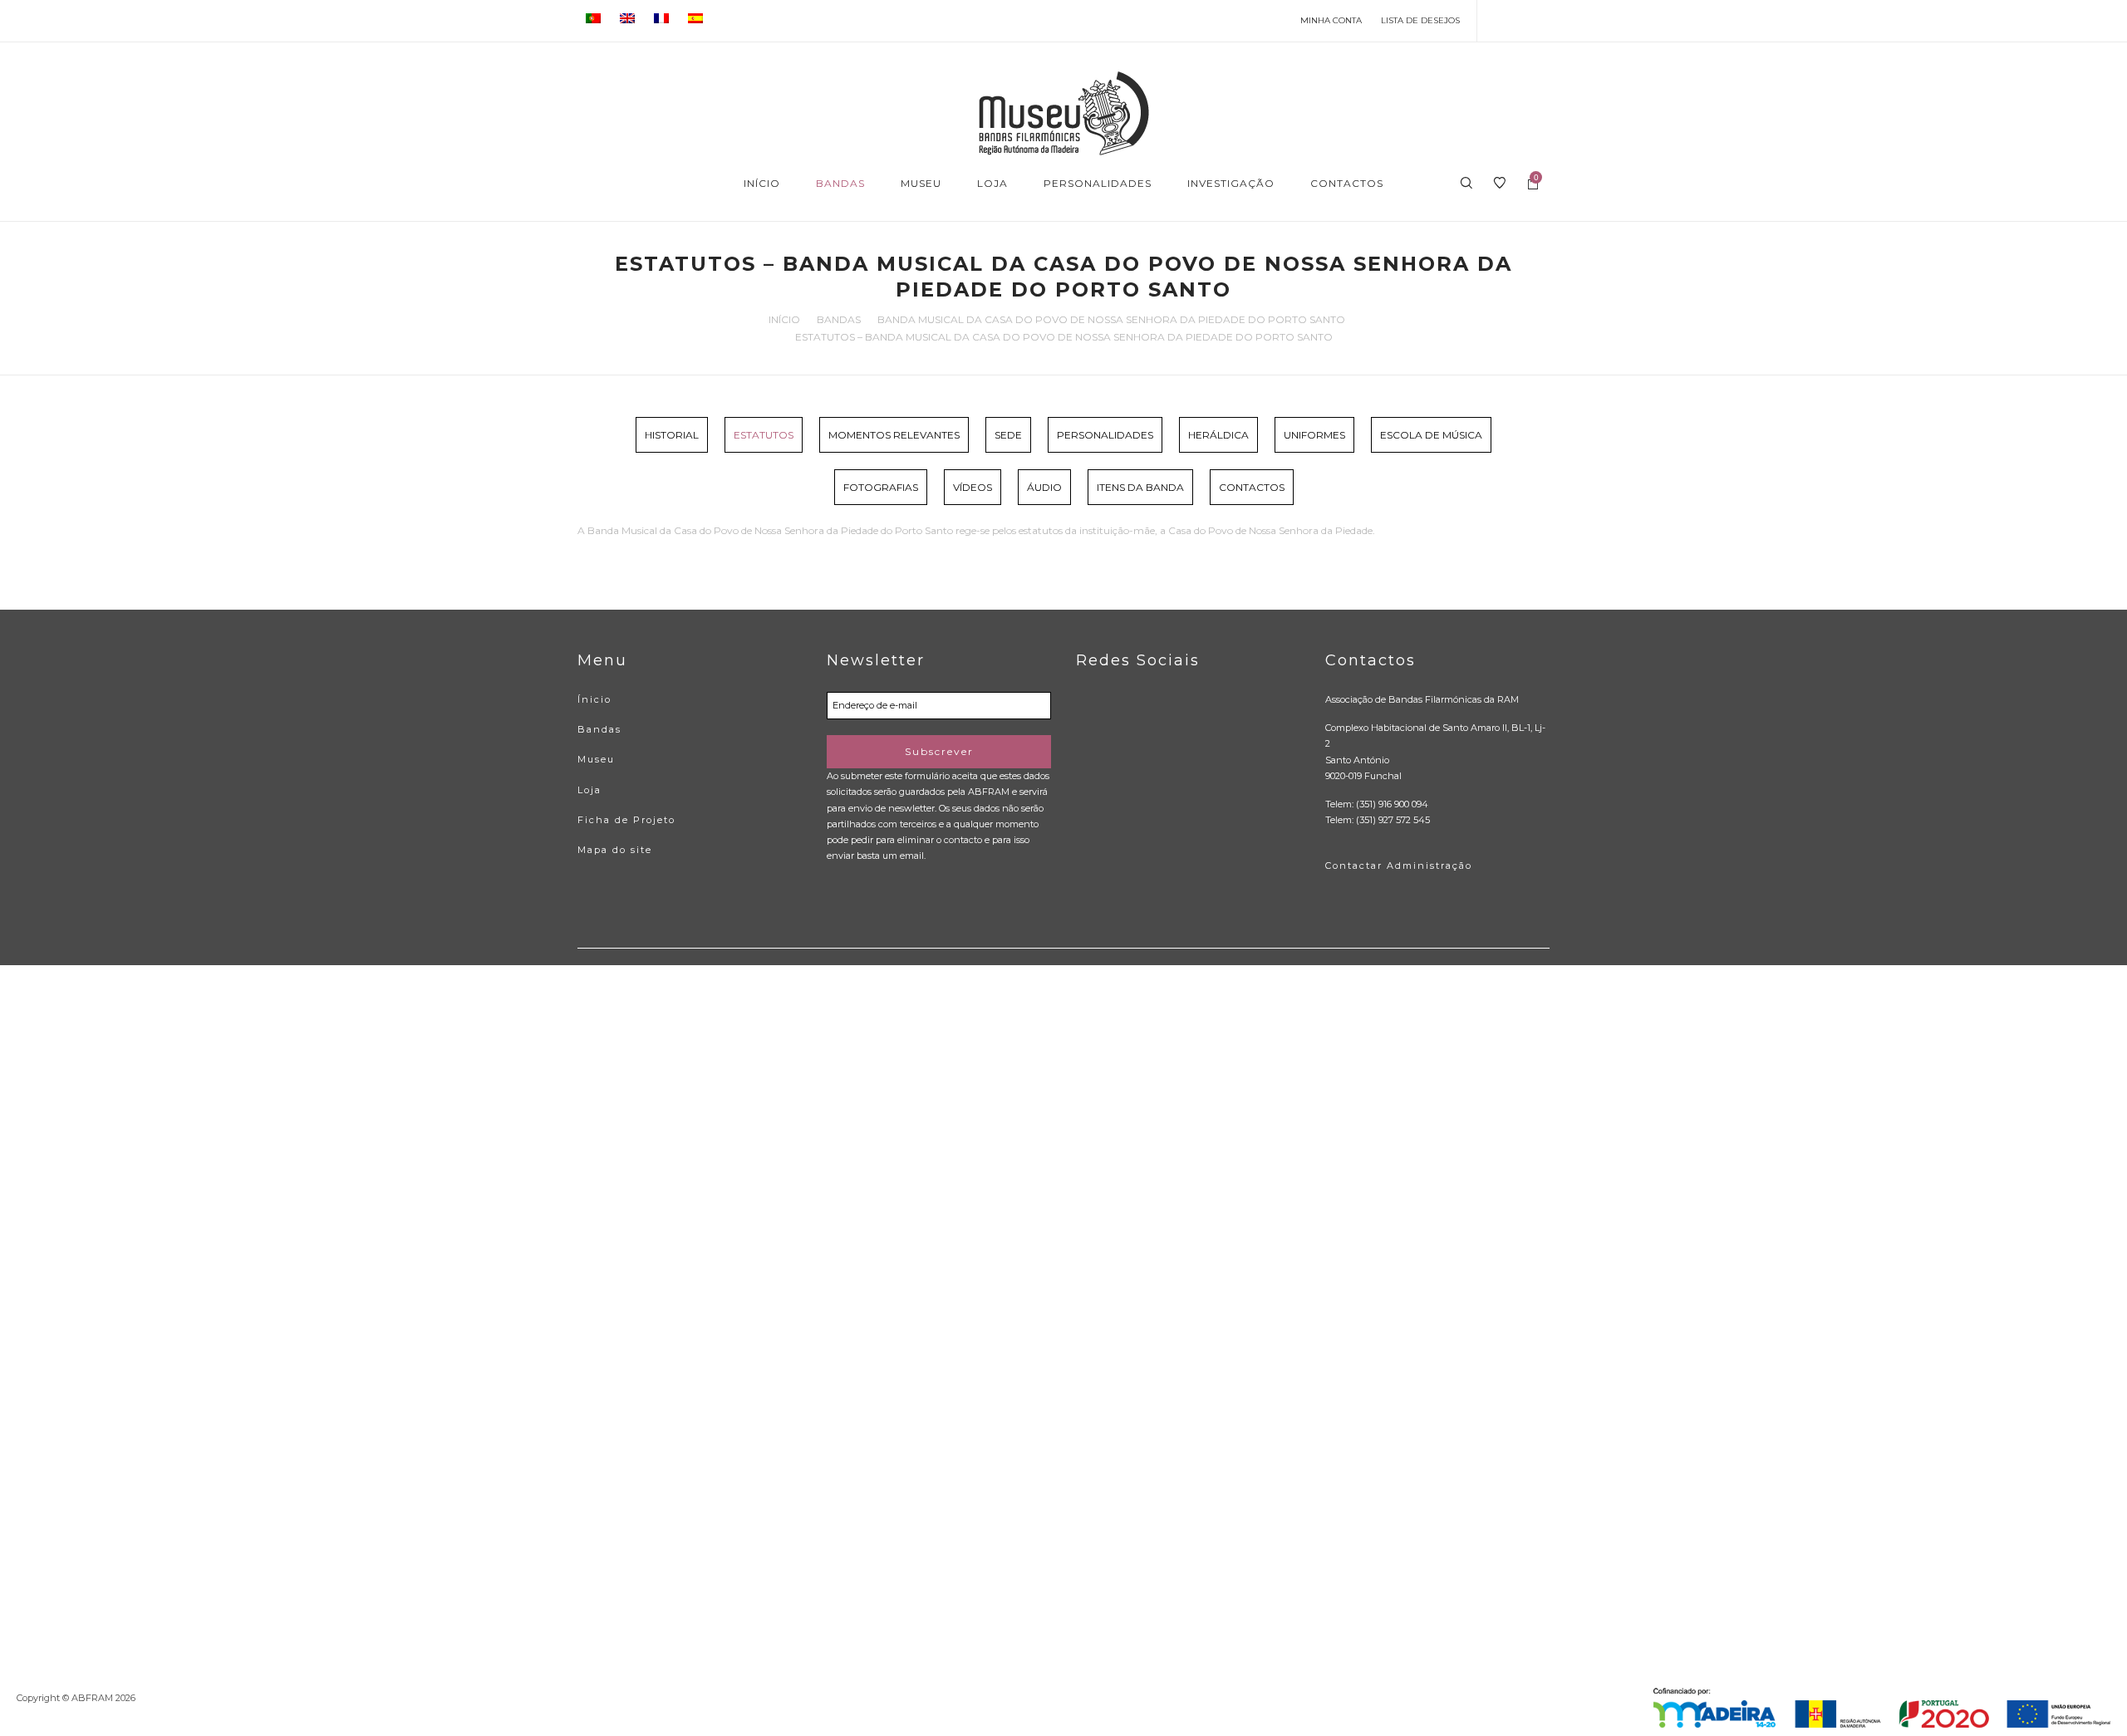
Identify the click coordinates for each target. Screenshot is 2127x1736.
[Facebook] (1498, 20)
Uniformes (1314, 435)
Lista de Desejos (1420, 20)
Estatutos (764, 435)
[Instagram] (1546, 20)
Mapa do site (615, 850)
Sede (1008, 435)
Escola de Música (1431, 435)
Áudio (1044, 487)
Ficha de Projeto (626, 820)
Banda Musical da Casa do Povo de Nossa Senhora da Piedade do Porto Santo (1111, 319)
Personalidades (1105, 435)
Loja (589, 790)
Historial (672, 435)
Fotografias (881, 487)
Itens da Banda (1140, 487)
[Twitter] (1522, 20)
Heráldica (1218, 435)
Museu (596, 759)
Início (784, 319)
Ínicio (594, 699)
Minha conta (1331, 20)
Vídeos (973, 487)
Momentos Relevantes (894, 435)
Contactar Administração (1399, 866)
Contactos (1252, 487)
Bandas (839, 319)
